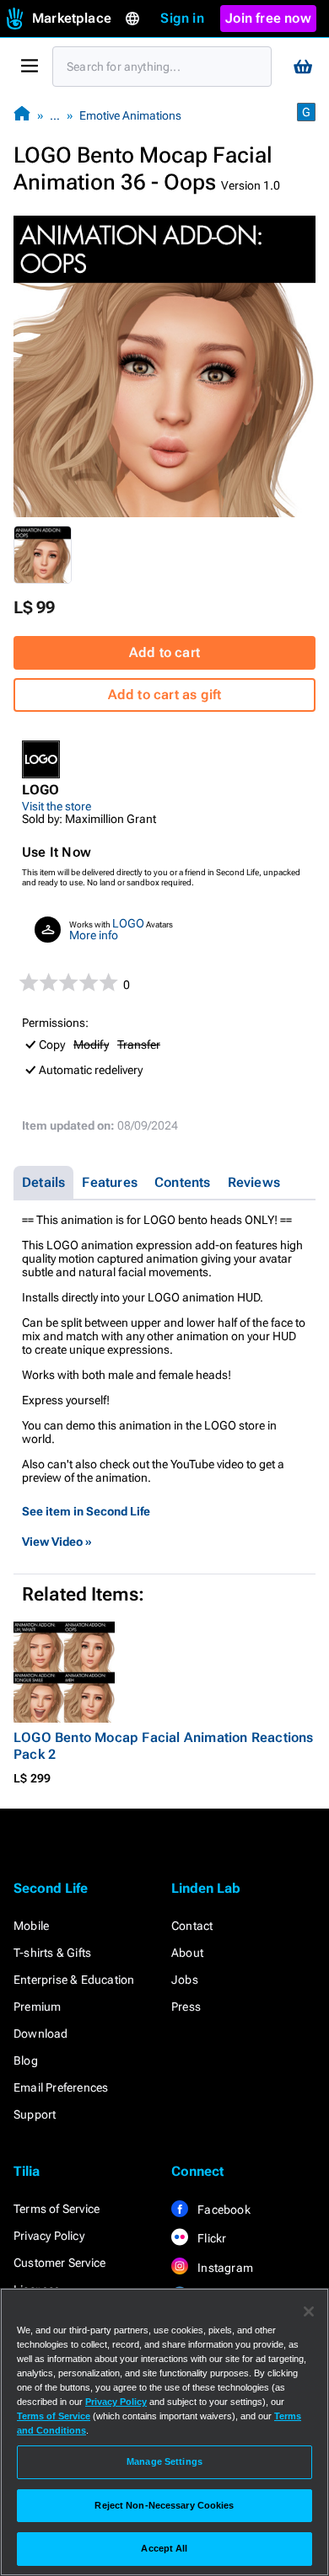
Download (41, 2034)
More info (94, 935)
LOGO (128, 923)
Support (35, 2114)
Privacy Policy (49, 2236)
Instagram (224, 2268)
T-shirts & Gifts (52, 1953)
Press (186, 2007)
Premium (37, 2007)
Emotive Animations (130, 115)
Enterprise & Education (74, 1980)
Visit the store (57, 806)
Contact (192, 1926)
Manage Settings (164, 2461)
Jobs (185, 1980)
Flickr (210, 2238)
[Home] (22, 115)
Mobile (31, 1926)
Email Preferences (61, 2087)
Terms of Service (57, 2209)
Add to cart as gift (165, 695)
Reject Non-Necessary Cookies (164, 2505)
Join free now (268, 18)
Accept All (164, 2548)
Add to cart (164, 652)
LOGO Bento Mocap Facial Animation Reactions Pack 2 (164, 1746)
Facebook (223, 2210)
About (187, 1953)
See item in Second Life (86, 1511)
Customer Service (59, 2263)
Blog (26, 2060)
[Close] (309, 2311)
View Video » (57, 1542)
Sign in (182, 18)
